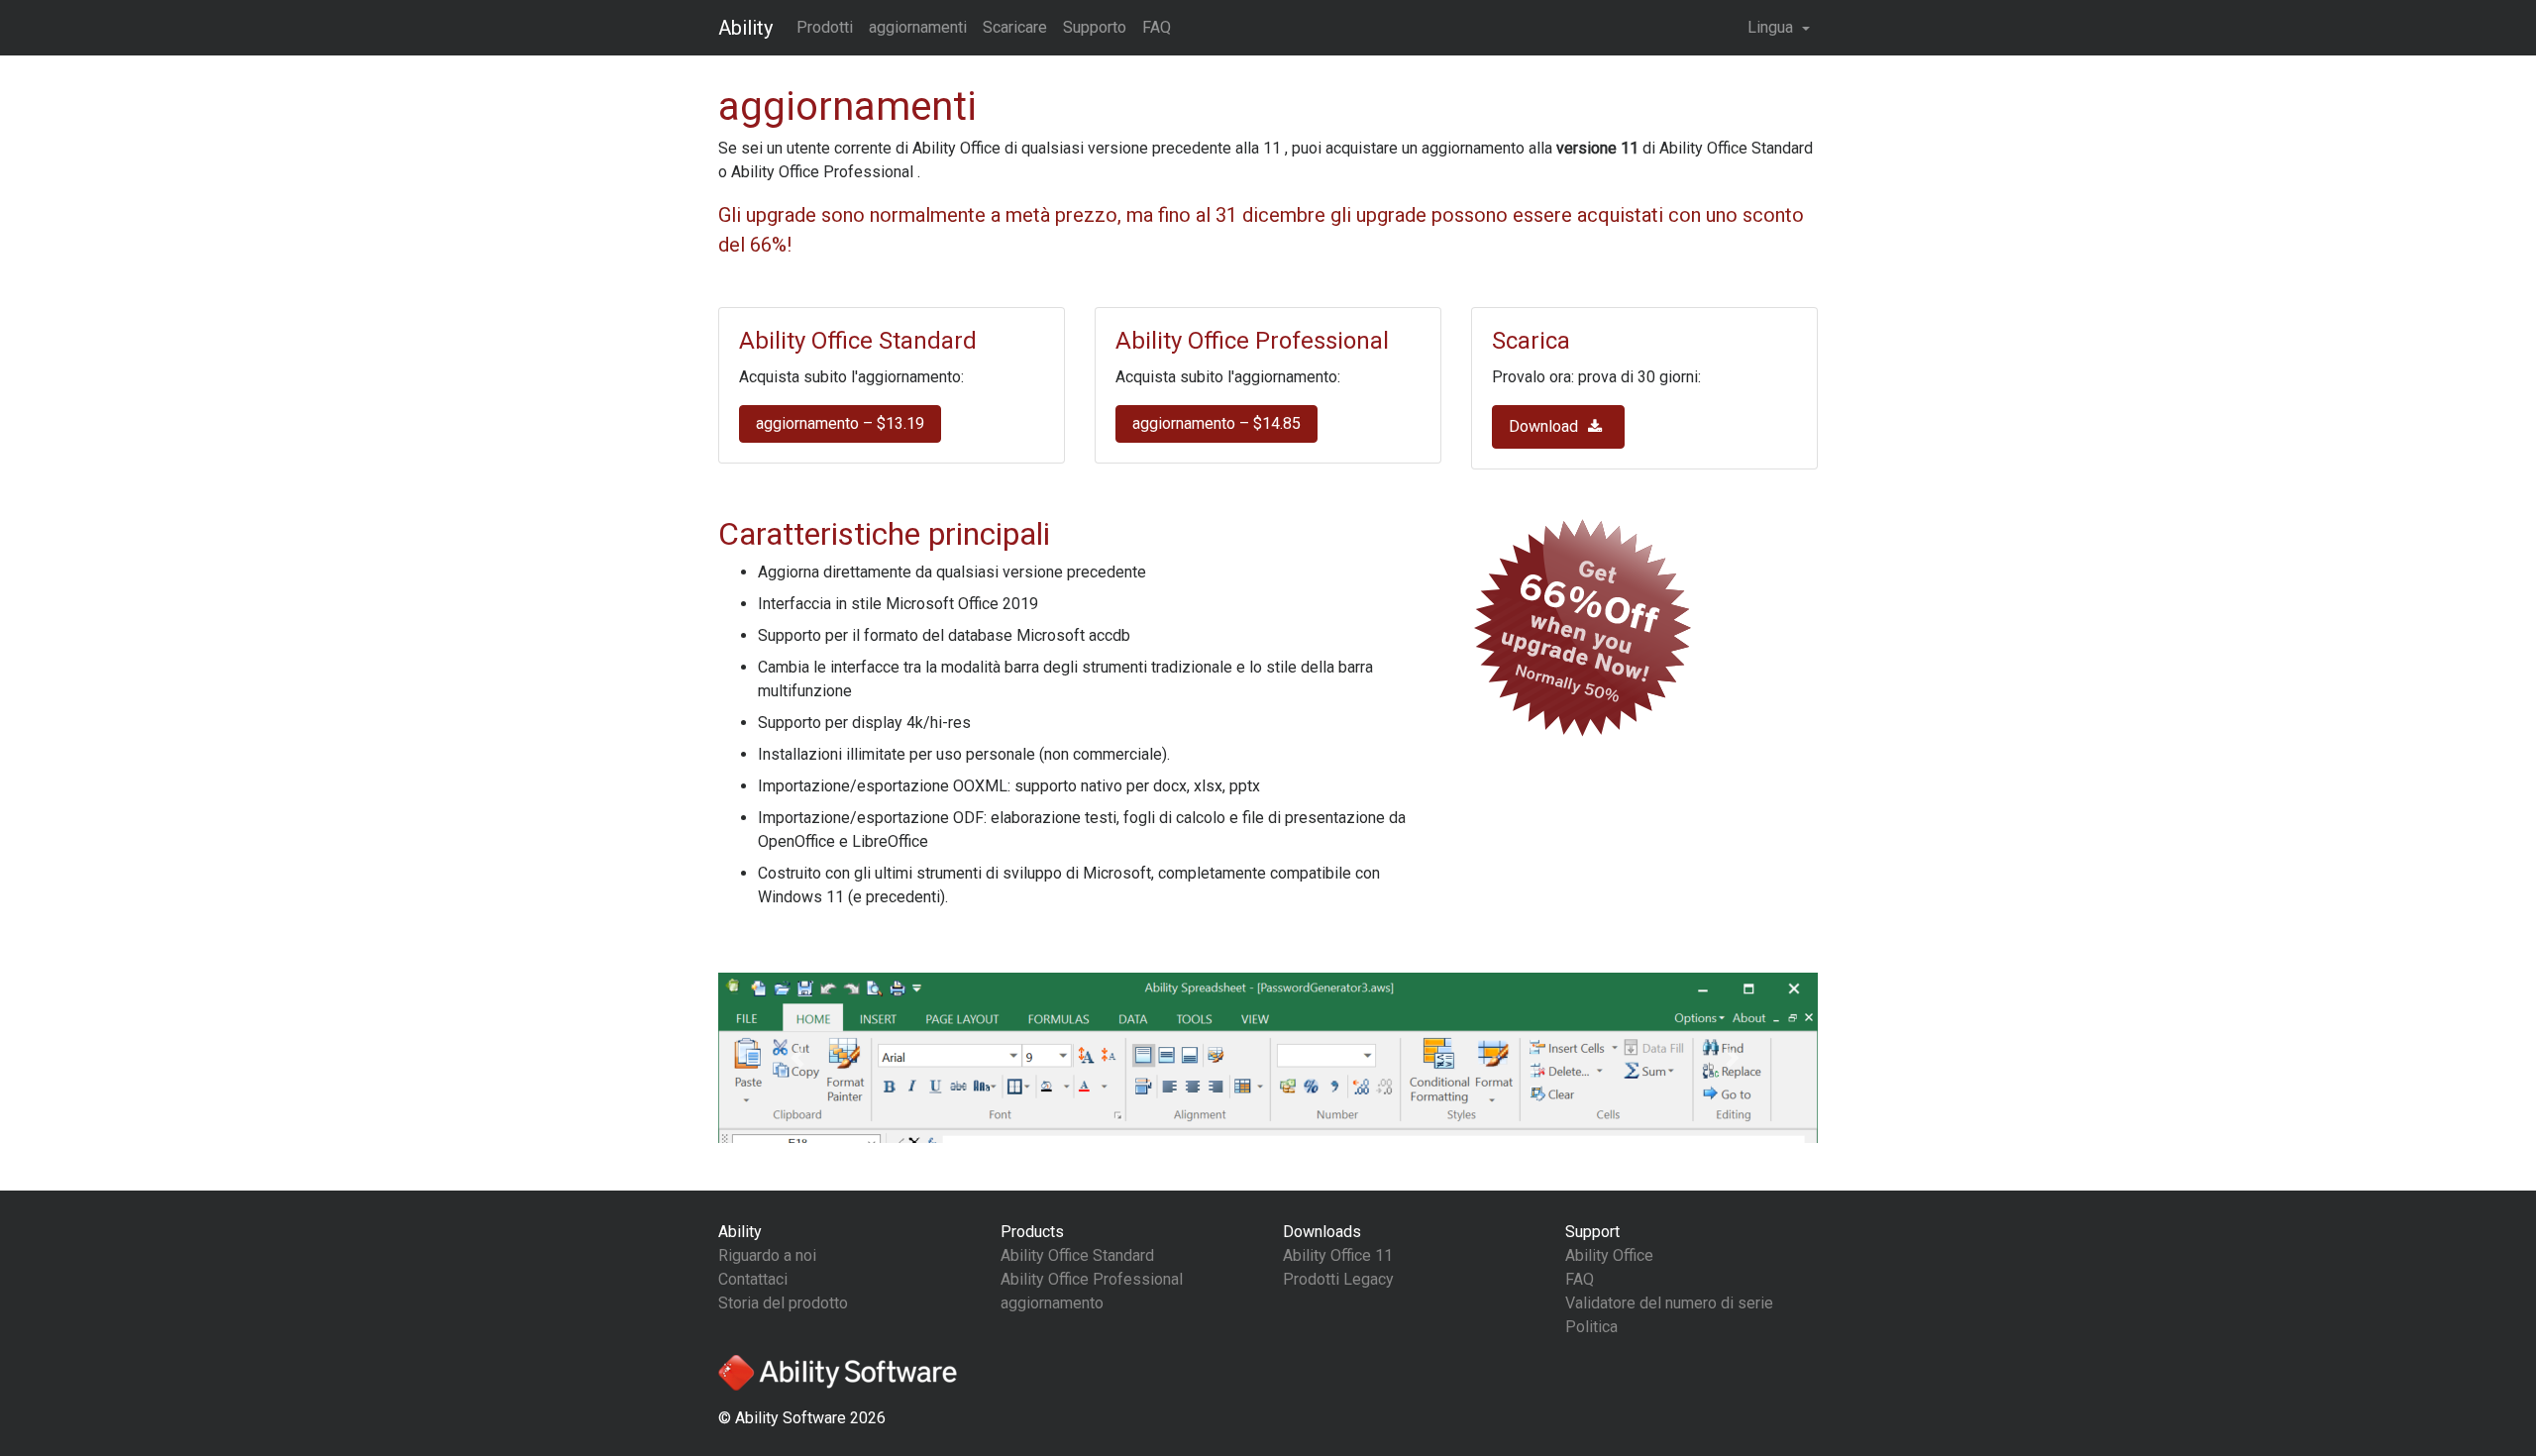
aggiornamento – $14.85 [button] (1216, 423)
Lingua (1772, 27)
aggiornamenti (918, 27)
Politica (1591, 1327)
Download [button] (1545, 426)
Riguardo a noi (767, 1255)
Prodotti (825, 27)
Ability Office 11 (1338, 1255)
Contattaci (753, 1279)
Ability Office (1609, 1255)
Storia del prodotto (783, 1303)
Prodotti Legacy (1338, 1279)
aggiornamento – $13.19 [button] (840, 423)
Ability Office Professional (1092, 1279)
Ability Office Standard (1077, 1255)
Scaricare (1015, 27)
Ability (745, 28)
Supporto (1095, 27)
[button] (801, 1058)
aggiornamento (1052, 1303)
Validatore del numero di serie (1669, 1303)
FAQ (1157, 27)
